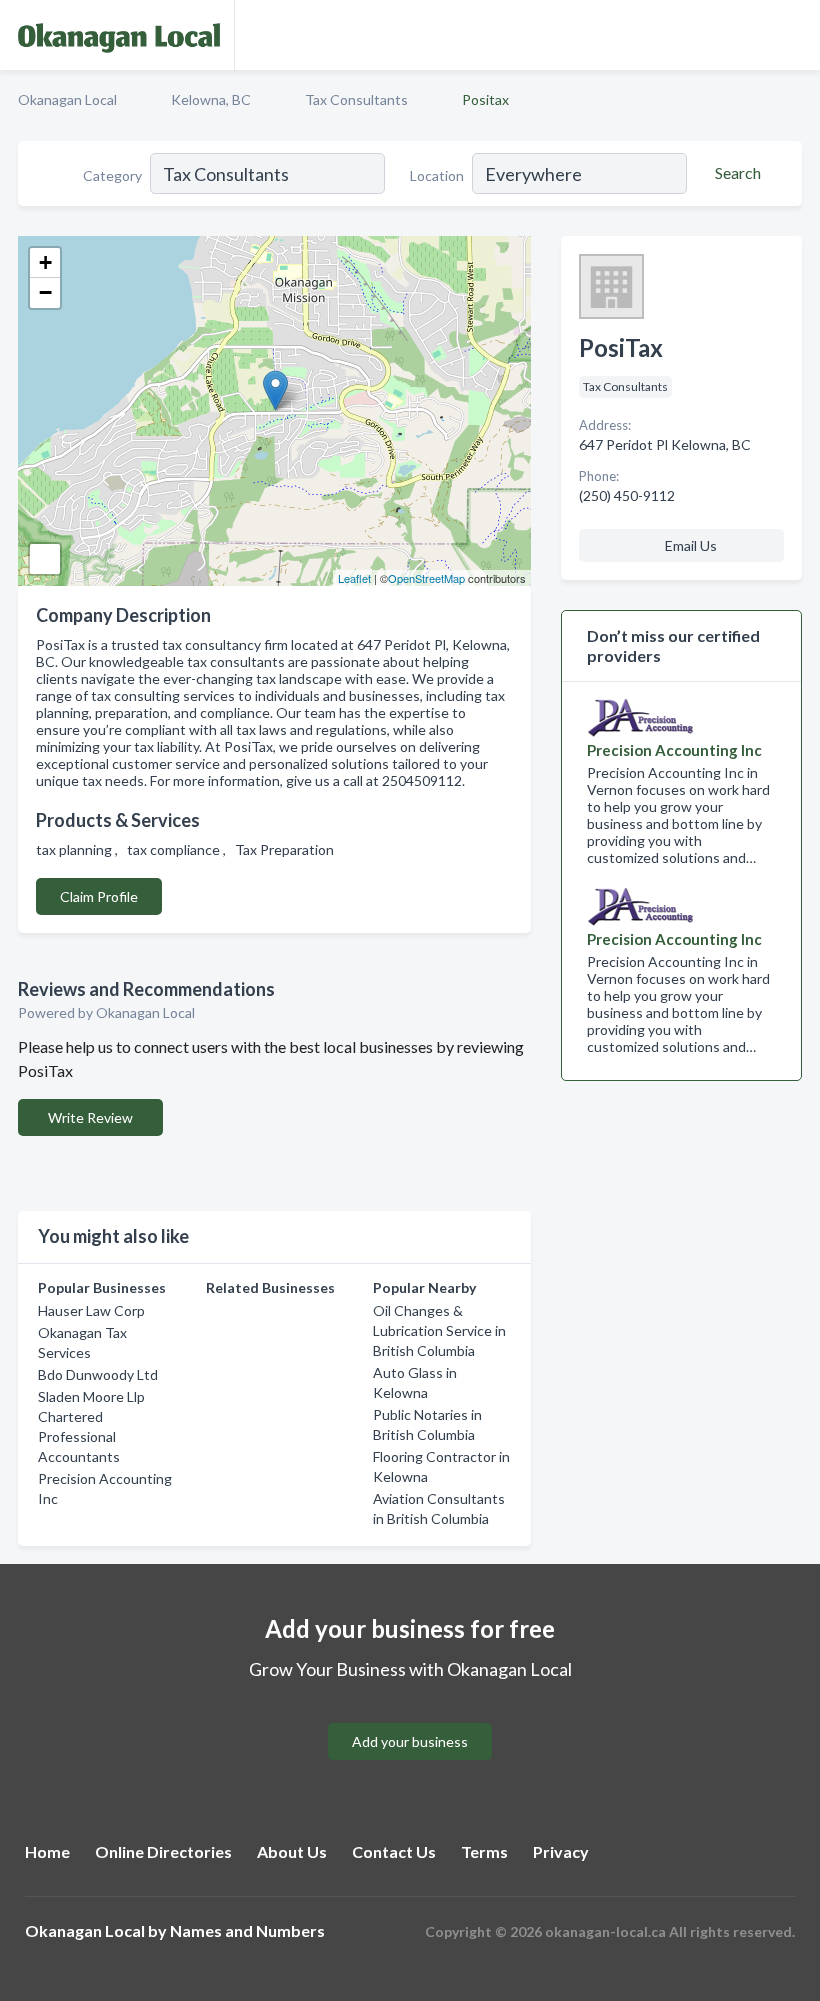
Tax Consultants (356, 99)
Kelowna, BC (211, 99)
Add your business (410, 1741)
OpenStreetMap (426, 578)
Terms (484, 1851)
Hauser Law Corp (91, 1310)
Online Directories (163, 1851)
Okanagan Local (67, 99)
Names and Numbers (247, 1930)
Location (437, 175)
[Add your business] (410, 1717)
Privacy (561, 1851)
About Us (292, 1851)
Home (47, 1851)
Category (112, 175)
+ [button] (45, 262)
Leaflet (354, 578)
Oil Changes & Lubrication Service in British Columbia (439, 1330)
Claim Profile (99, 896)
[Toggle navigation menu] (793, 35)
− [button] (45, 292)
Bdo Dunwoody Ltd (98, 1374)
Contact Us (394, 1851)
